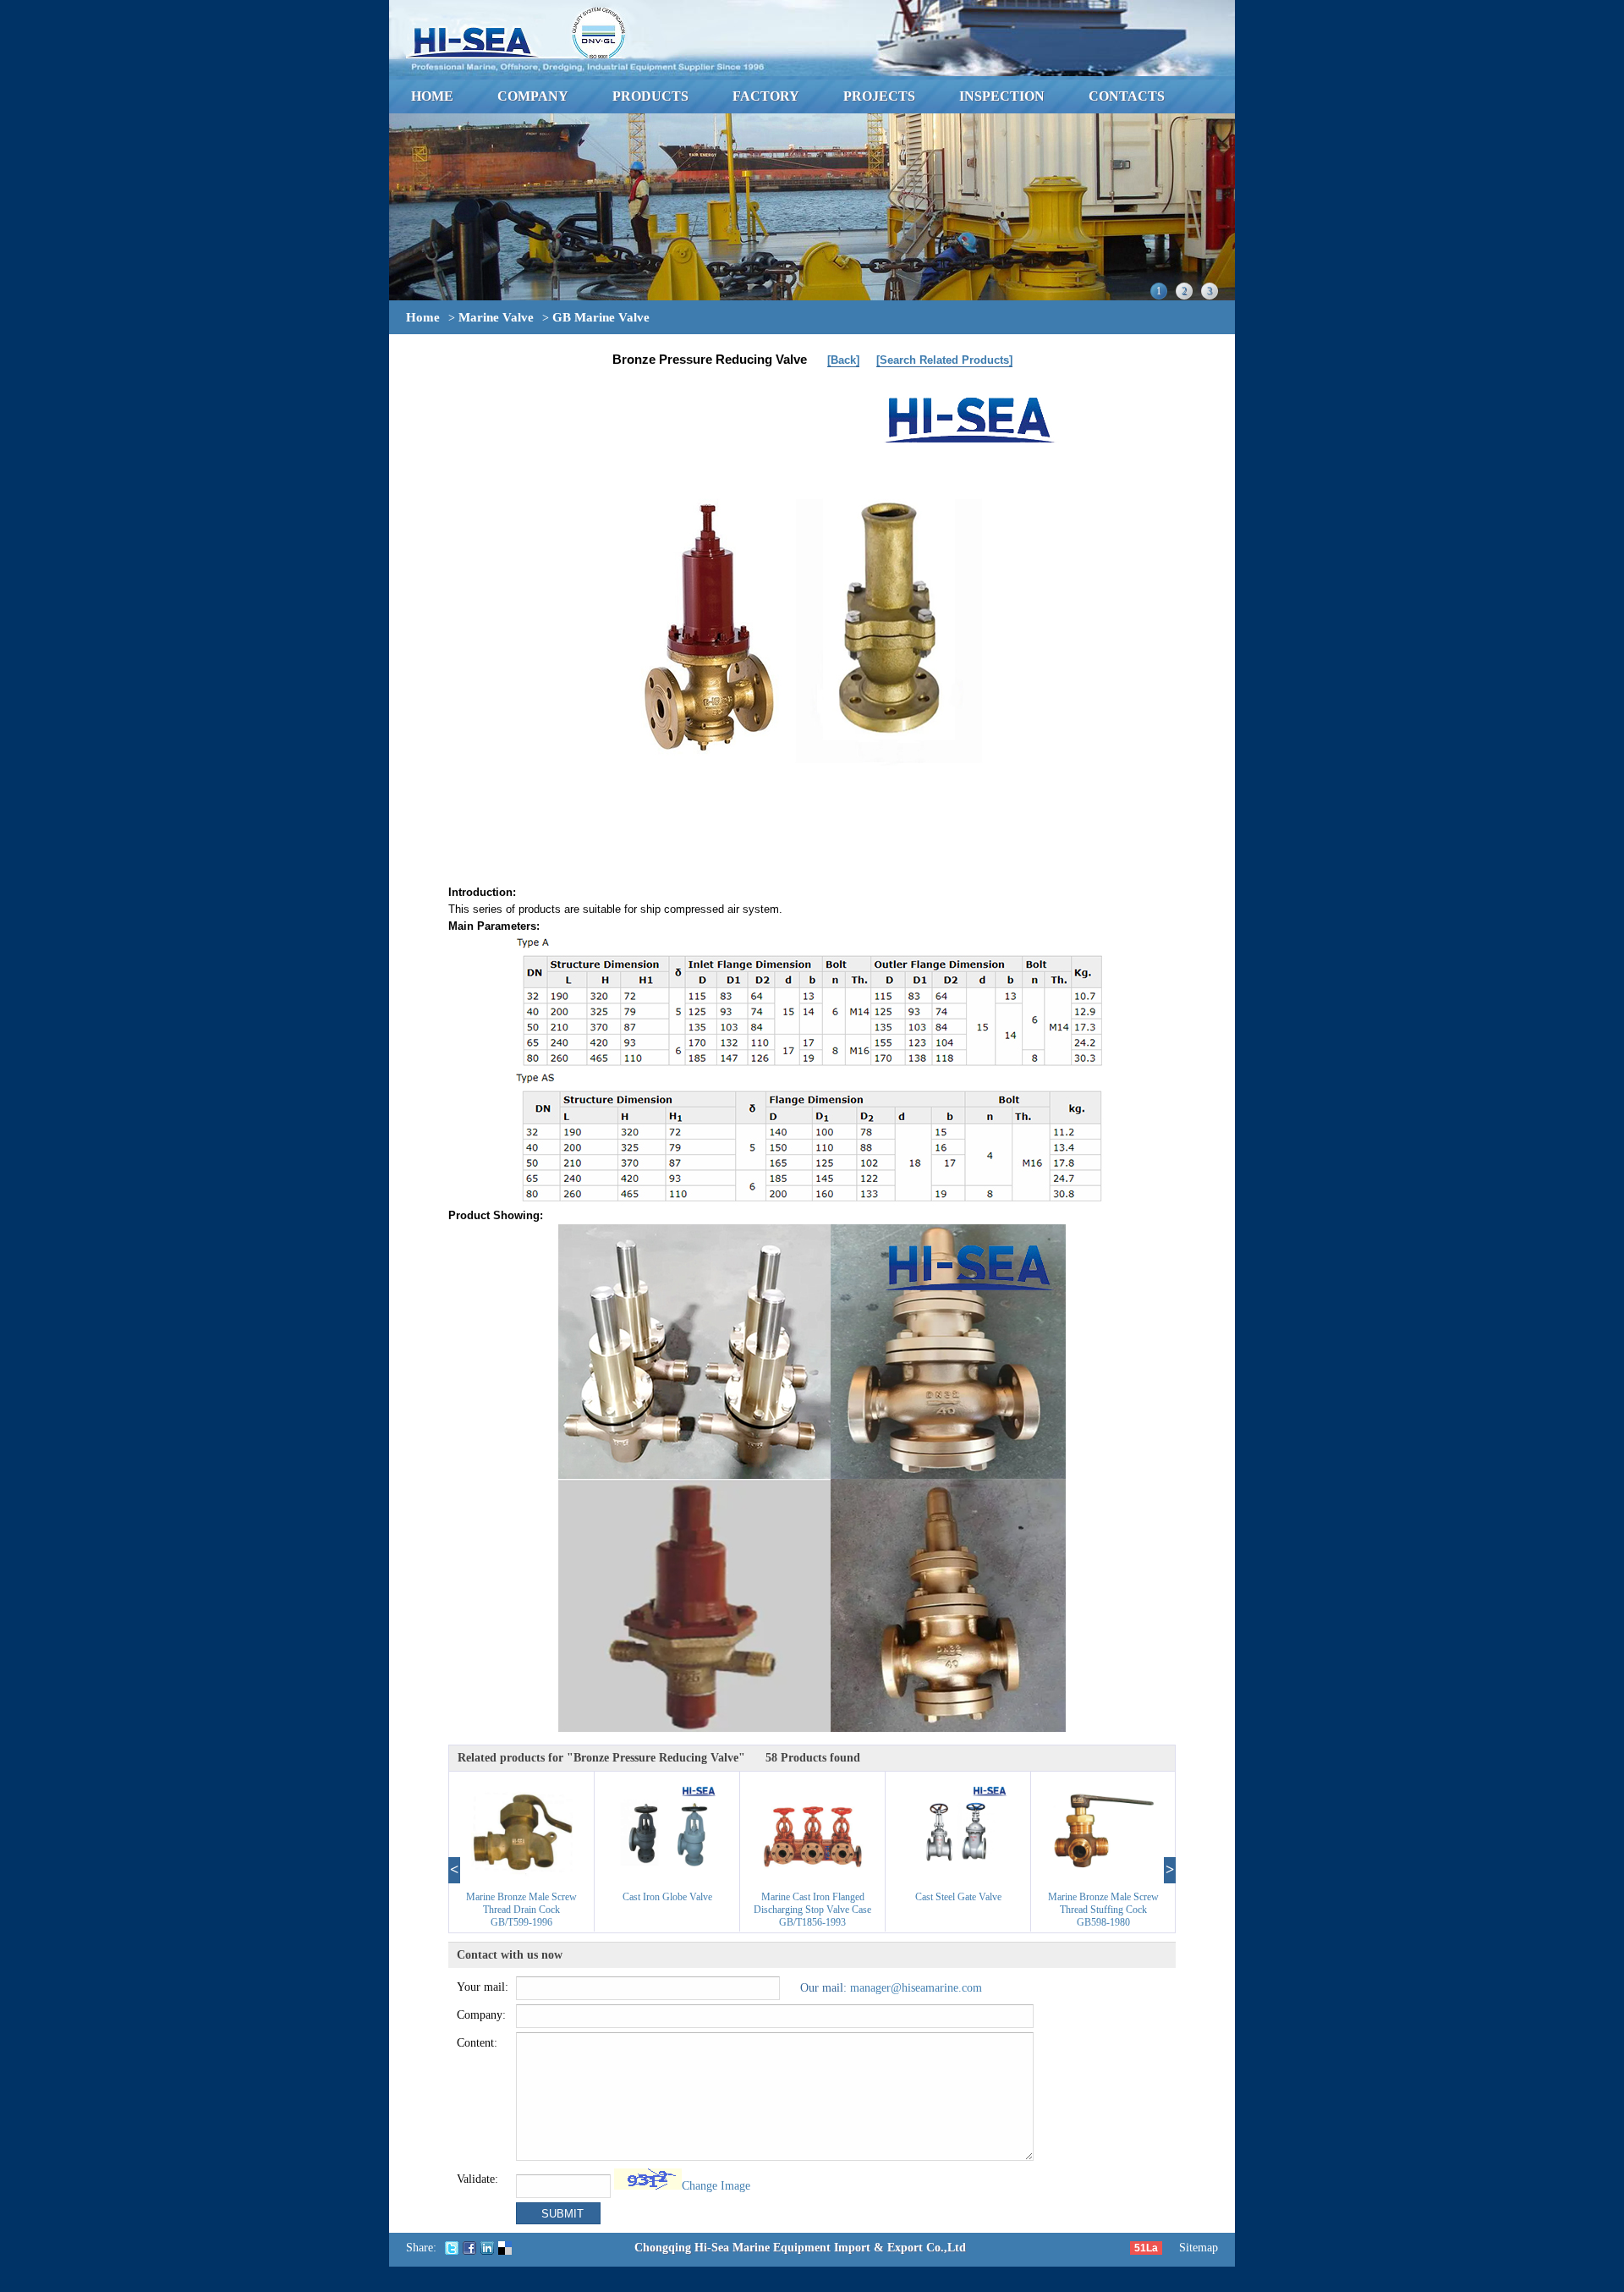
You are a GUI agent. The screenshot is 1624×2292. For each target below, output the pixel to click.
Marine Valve (496, 317)
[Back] (843, 360)
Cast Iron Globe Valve (667, 1897)
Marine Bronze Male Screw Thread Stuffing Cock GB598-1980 (1103, 1910)
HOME (432, 96)
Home (423, 317)
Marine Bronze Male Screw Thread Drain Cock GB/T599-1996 (521, 1910)
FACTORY (766, 96)
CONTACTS (1127, 96)
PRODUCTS (650, 96)
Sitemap (1199, 2248)
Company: (481, 2015)
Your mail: (483, 1987)
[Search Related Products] (944, 360)
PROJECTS (879, 96)
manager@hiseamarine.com (916, 1988)
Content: (477, 2043)
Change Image (716, 2186)
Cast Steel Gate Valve (958, 1897)
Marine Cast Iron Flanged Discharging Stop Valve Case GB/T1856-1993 (812, 1910)
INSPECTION (1002, 96)
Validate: (477, 2179)
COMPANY (533, 96)
